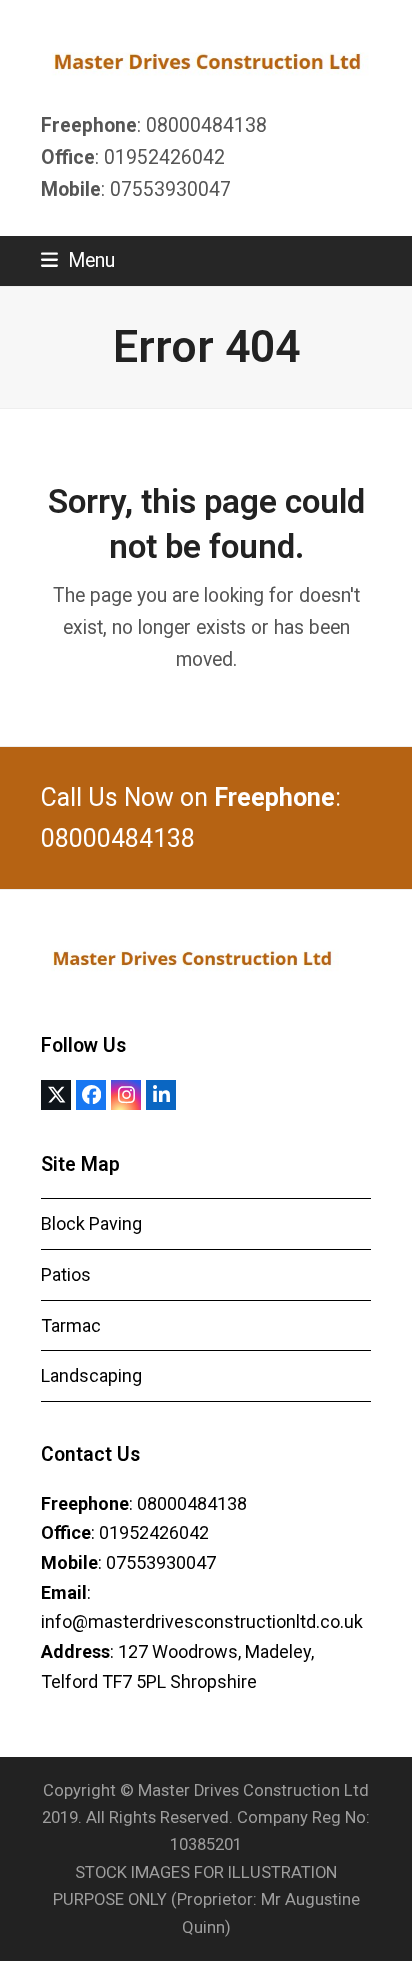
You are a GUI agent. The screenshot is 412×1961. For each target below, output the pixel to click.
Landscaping (91, 1375)
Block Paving (91, 1223)
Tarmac (71, 1325)
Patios (66, 1274)
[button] (78, 260)
